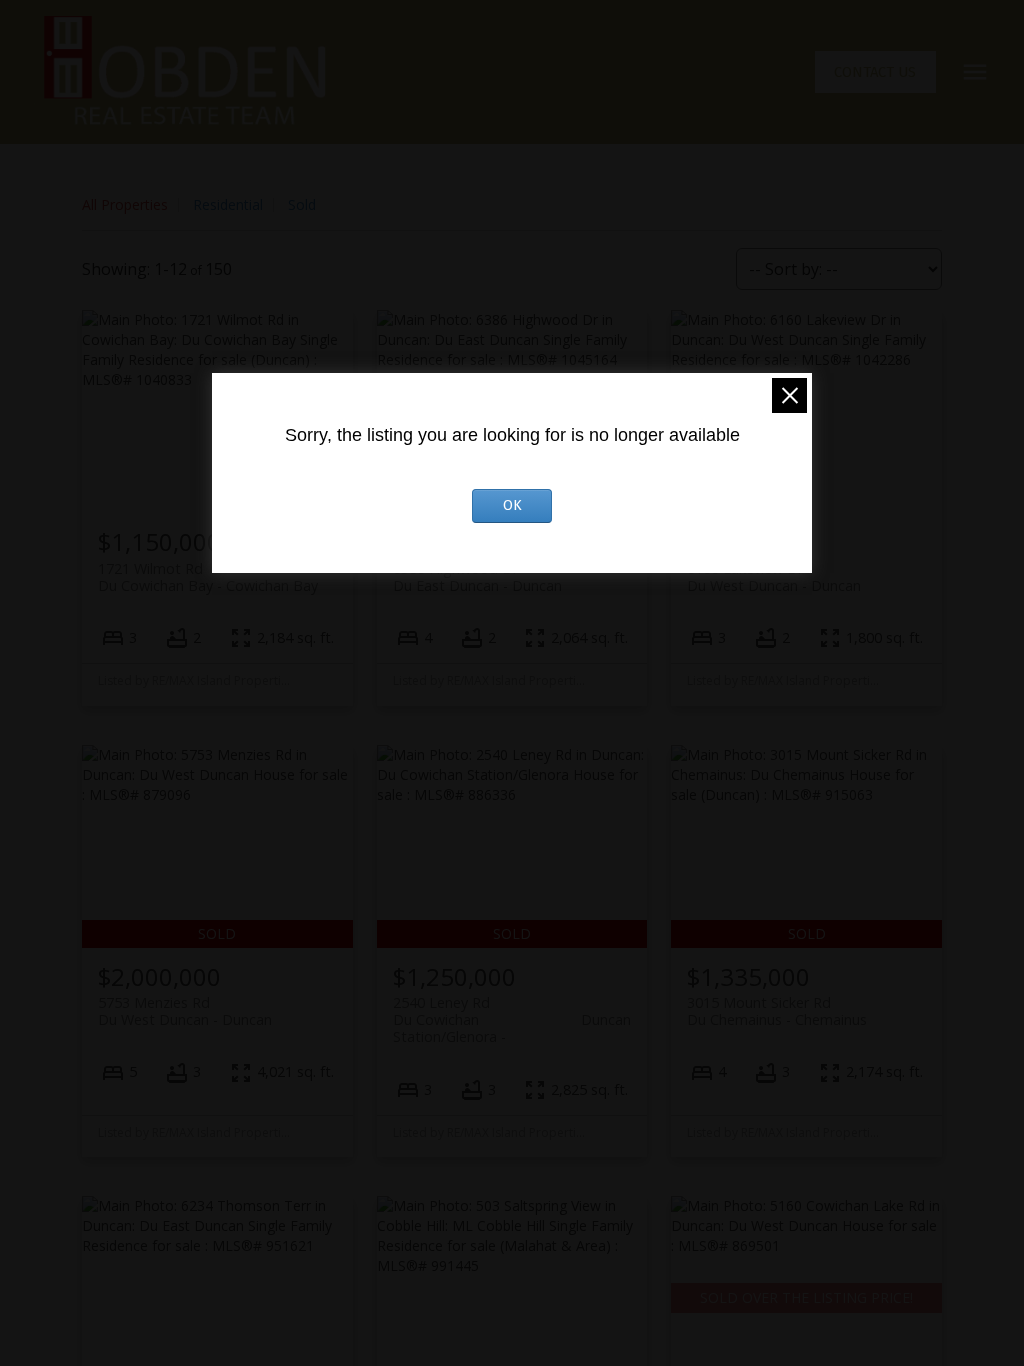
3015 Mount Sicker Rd (777, 1011)
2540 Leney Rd (512, 1011)
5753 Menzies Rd (185, 1011)
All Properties (125, 204)
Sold (302, 204)
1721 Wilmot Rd (208, 577)
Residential (228, 204)
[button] (875, 72)
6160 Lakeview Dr (774, 577)
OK (512, 505)
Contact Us (875, 72)
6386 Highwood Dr (477, 577)
